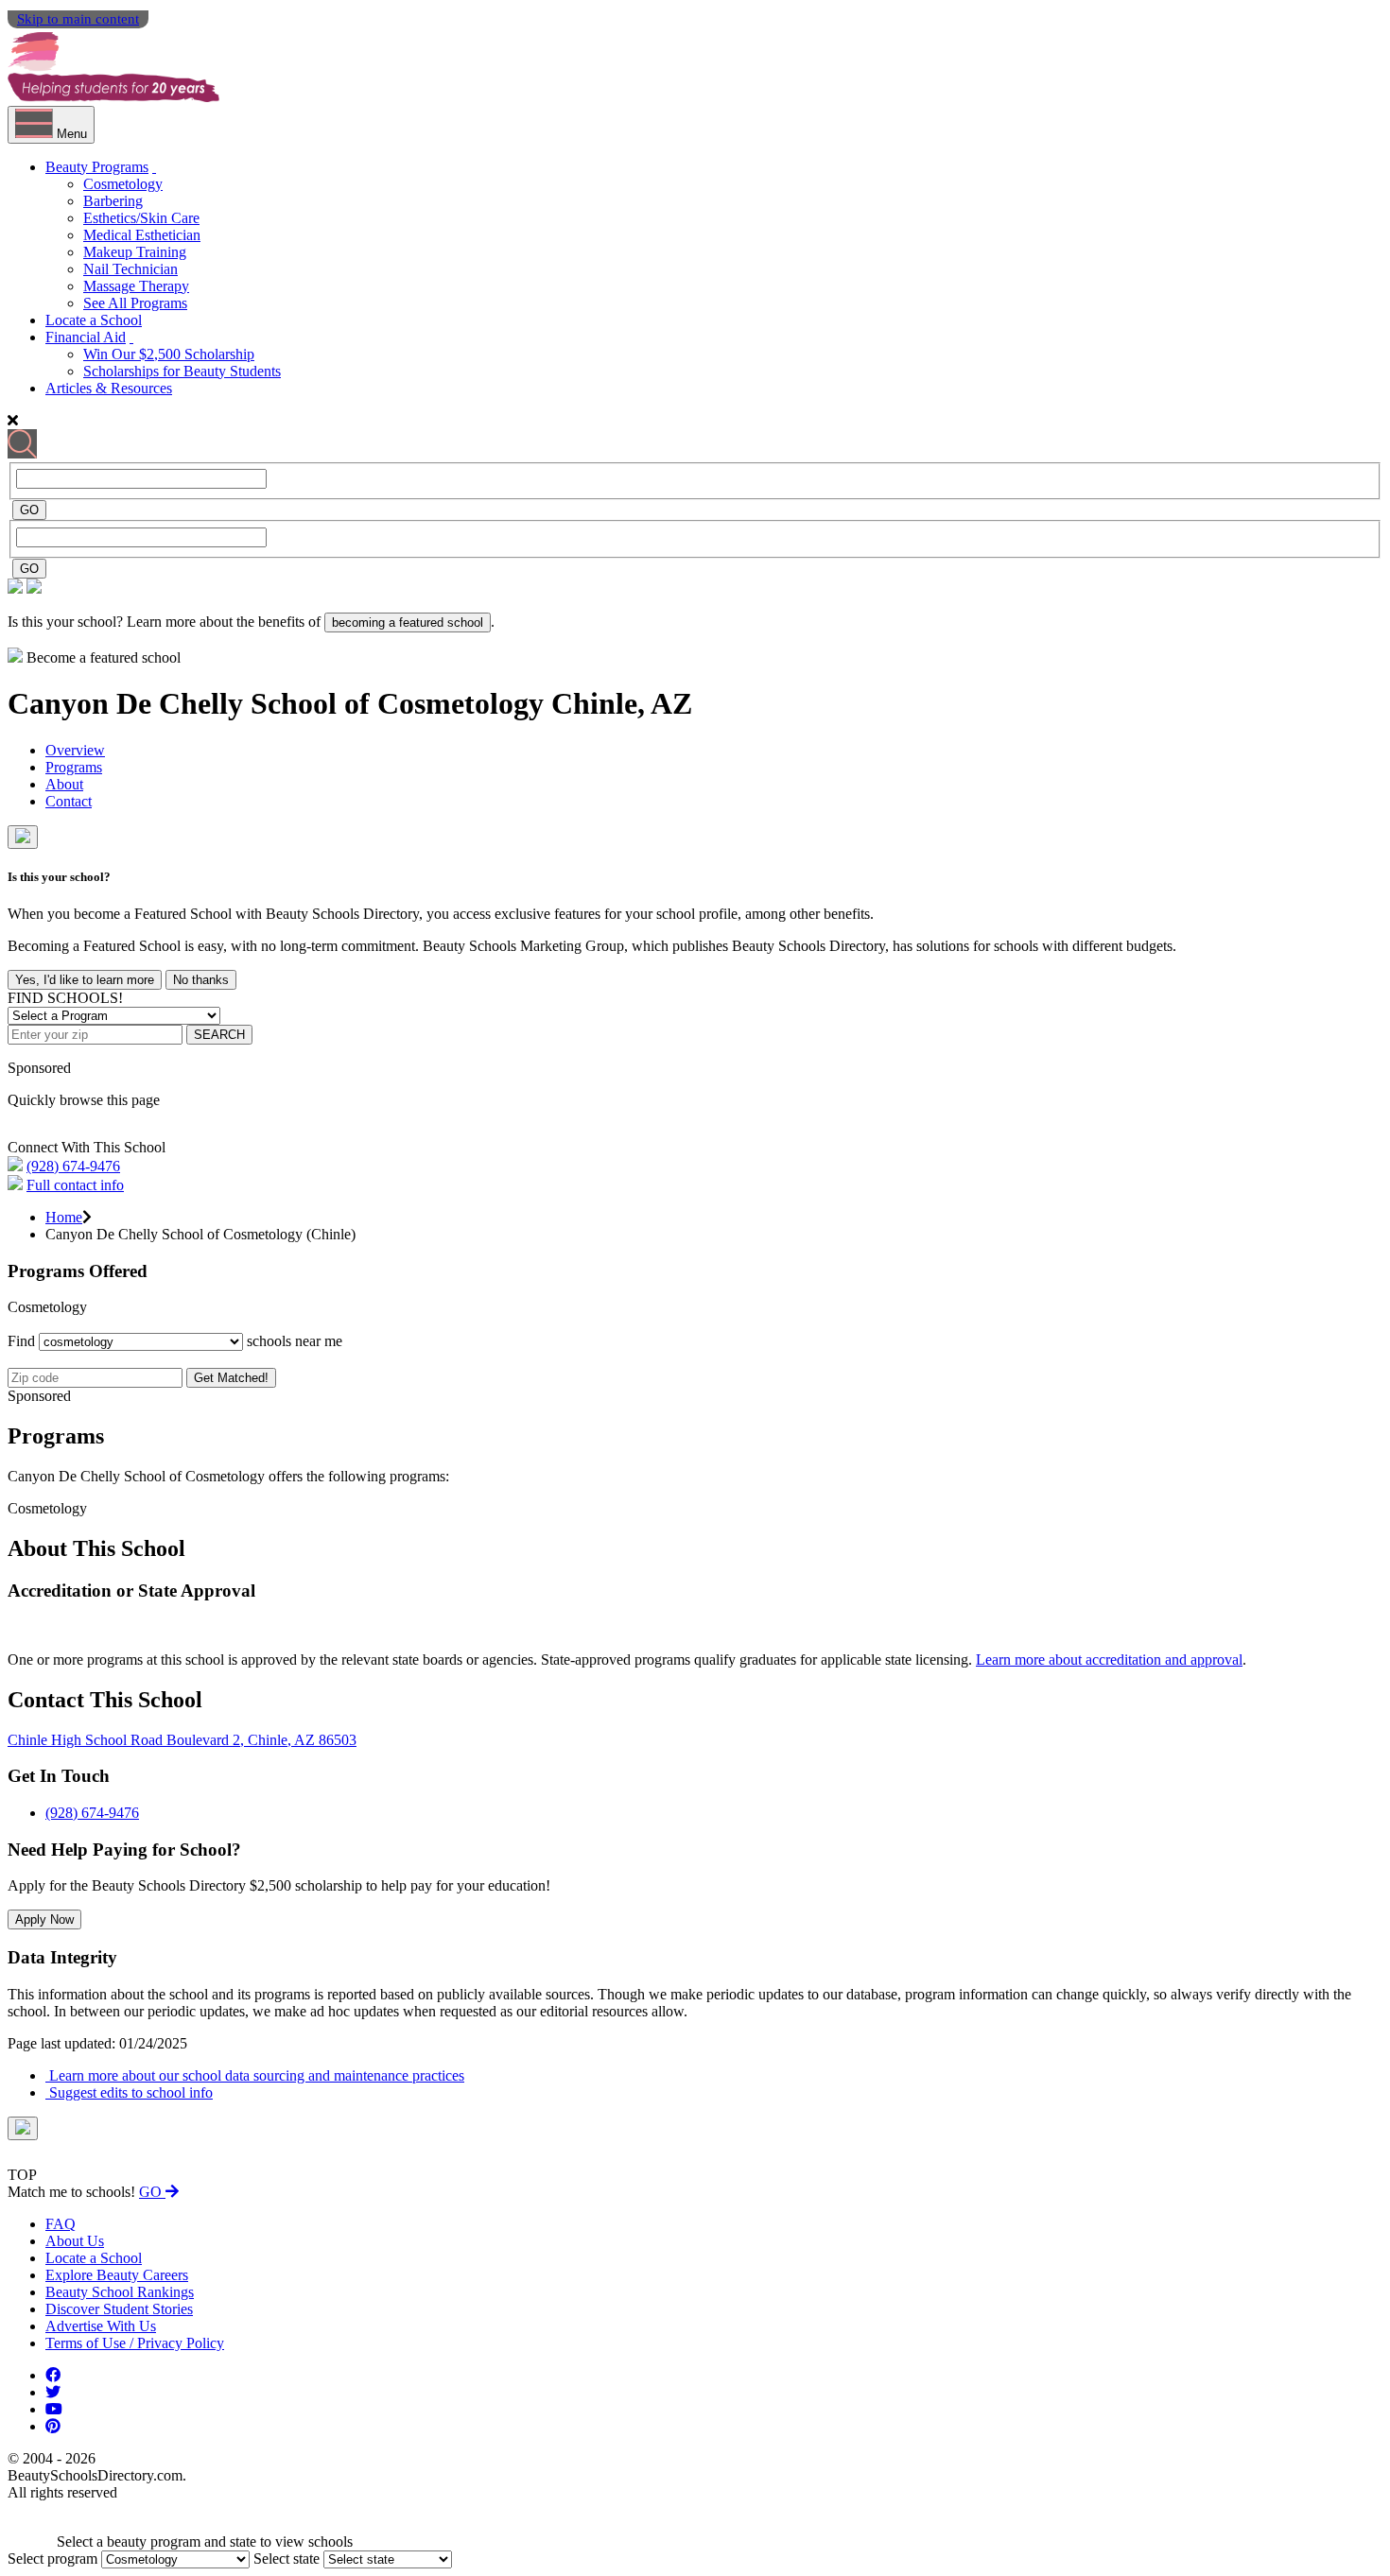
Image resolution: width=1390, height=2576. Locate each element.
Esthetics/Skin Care (141, 218)
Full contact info (75, 1185)
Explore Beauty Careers (117, 2275)
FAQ (61, 2224)
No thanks (201, 980)
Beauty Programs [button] (97, 167)
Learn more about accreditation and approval (1109, 1660)
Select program (52, 2559)
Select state (287, 2559)
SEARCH (219, 1035)
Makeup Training (135, 252)
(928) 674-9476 (73, 1166)
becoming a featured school (408, 622)
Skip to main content (78, 19)
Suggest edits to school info (129, 2092)
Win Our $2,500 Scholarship (169, 354)
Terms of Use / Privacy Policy (135, 2343)
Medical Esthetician (142, 235)
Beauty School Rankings (120, 2292)
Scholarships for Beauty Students (182, 371)
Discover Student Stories (119, 2309)
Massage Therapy (136, 286)
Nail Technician (130, 269)
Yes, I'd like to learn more (85, 980)
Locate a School (94, 320)
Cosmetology (123, 184)
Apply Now (44, 1919)
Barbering (113, 201)
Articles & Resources (109, 388)
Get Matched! (231, 1378)
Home (64, 1217)
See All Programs (135, 303)
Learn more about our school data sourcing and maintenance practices (255, 2075)
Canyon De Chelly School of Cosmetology (279, 703)
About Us (75, 2241)
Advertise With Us (101, 2326)
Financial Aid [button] (86, 337)
